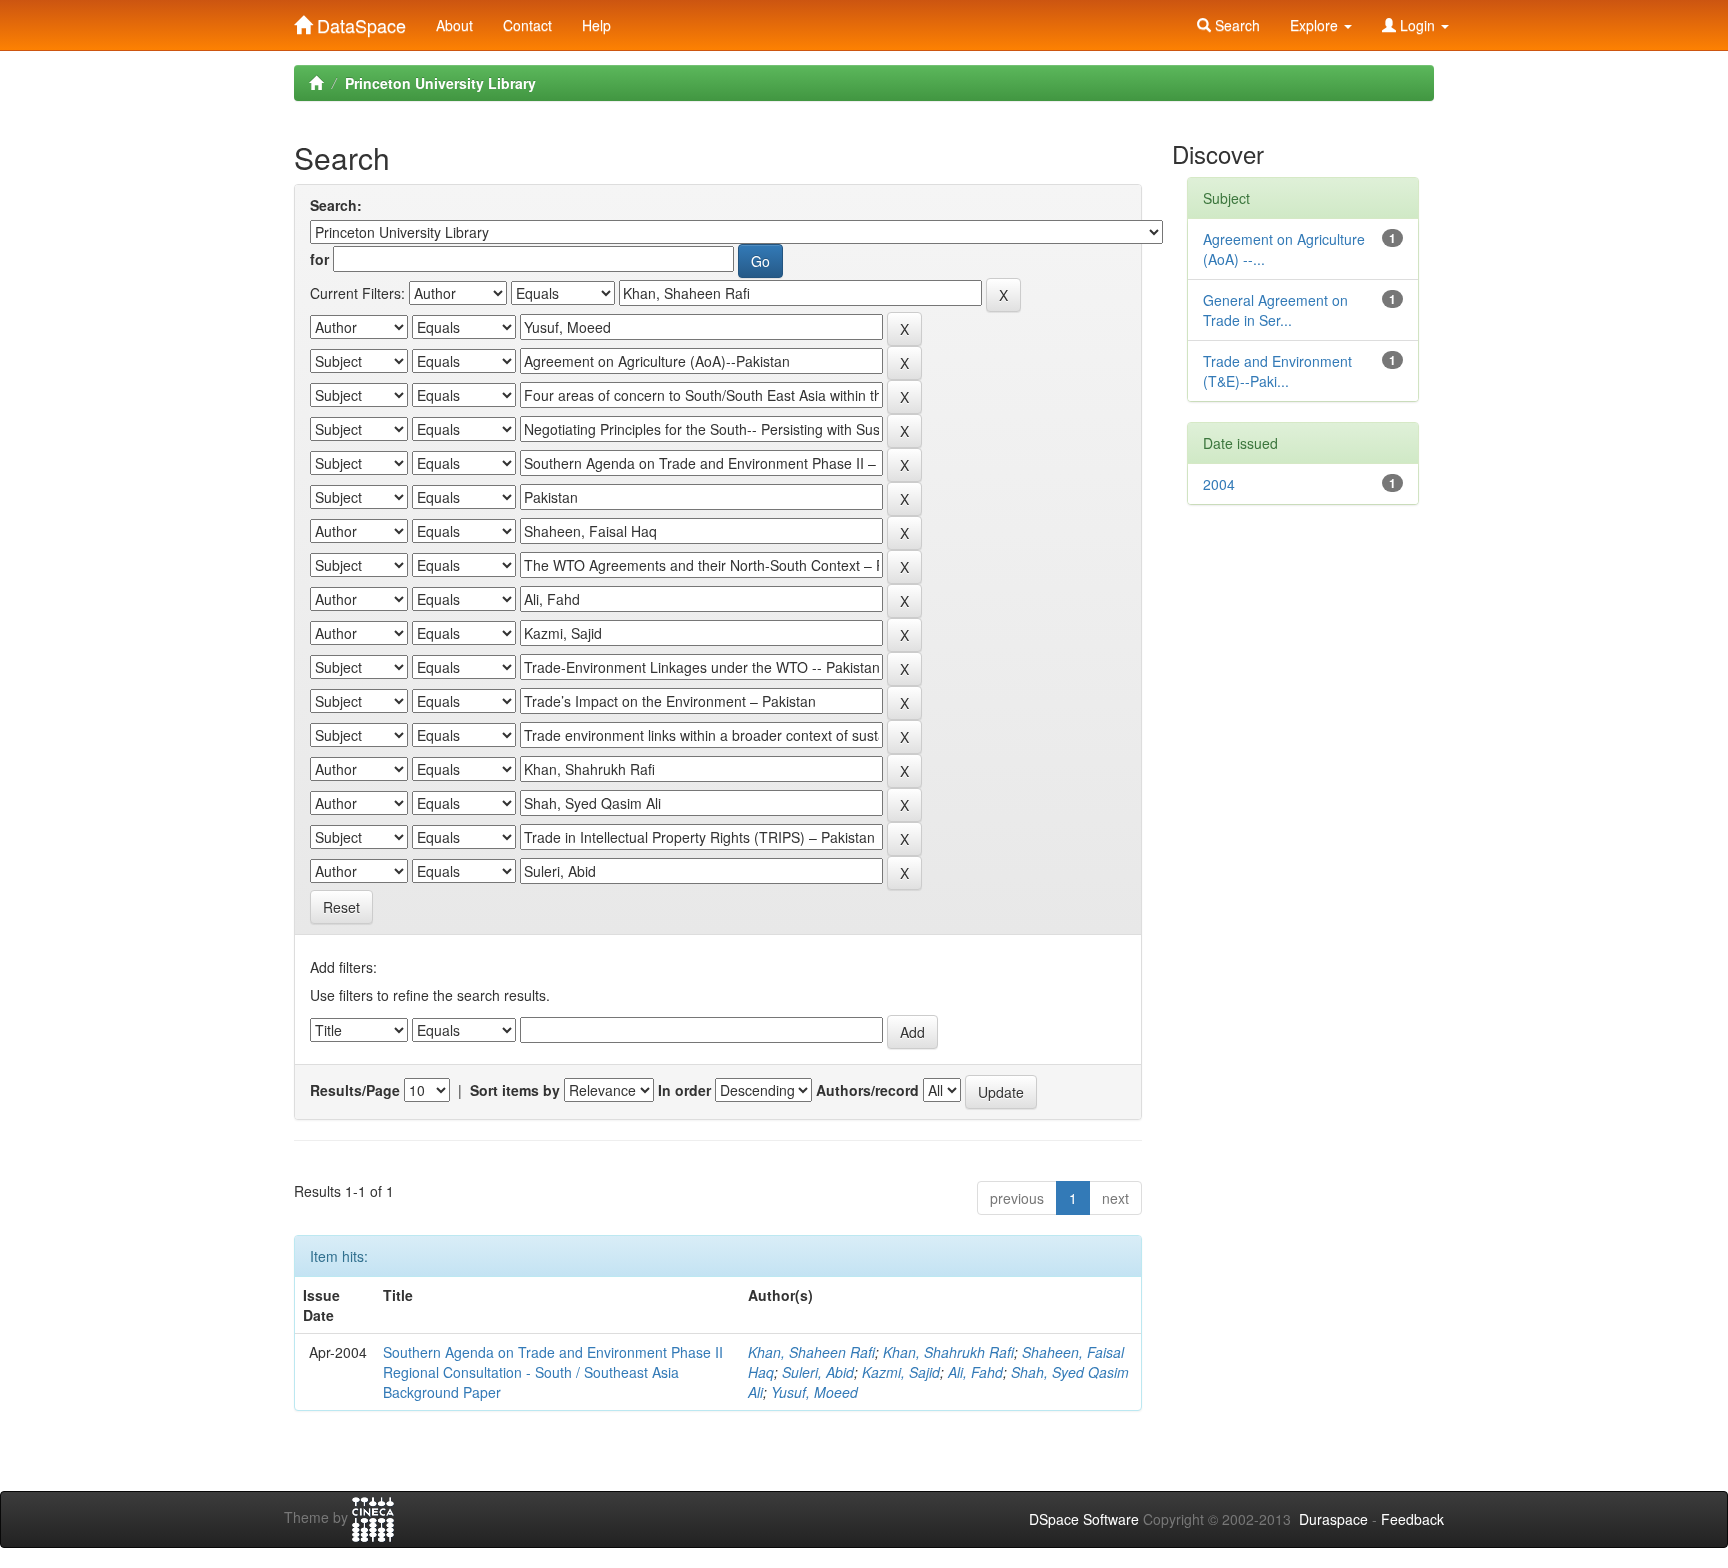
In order (684, 1090)
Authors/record (867, 1090)
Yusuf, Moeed (814, 1392)
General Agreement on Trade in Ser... (1275, 310)
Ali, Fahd (975, 1372)
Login (1417, 25)
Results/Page (355, 1090)
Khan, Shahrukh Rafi (948, 1352)
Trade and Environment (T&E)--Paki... (1277, 371)
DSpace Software (1084, 1519)
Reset (341, 907)
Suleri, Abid (818, 1372)
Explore (1316, 25)
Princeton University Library (440, 83)
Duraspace (1333, 1519)
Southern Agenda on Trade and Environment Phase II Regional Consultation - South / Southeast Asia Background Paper (553, 1372)
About (454, 25)
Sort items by (515, 1090)
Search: (336, 205)
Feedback (1412, 1519)
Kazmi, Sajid (901, 1372)
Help (596, 25)
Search (1235, 25)
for (319, 259)
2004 (1219, 484)
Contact (527, 25)
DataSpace (359, 21)
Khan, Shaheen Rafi (811, 1352)
